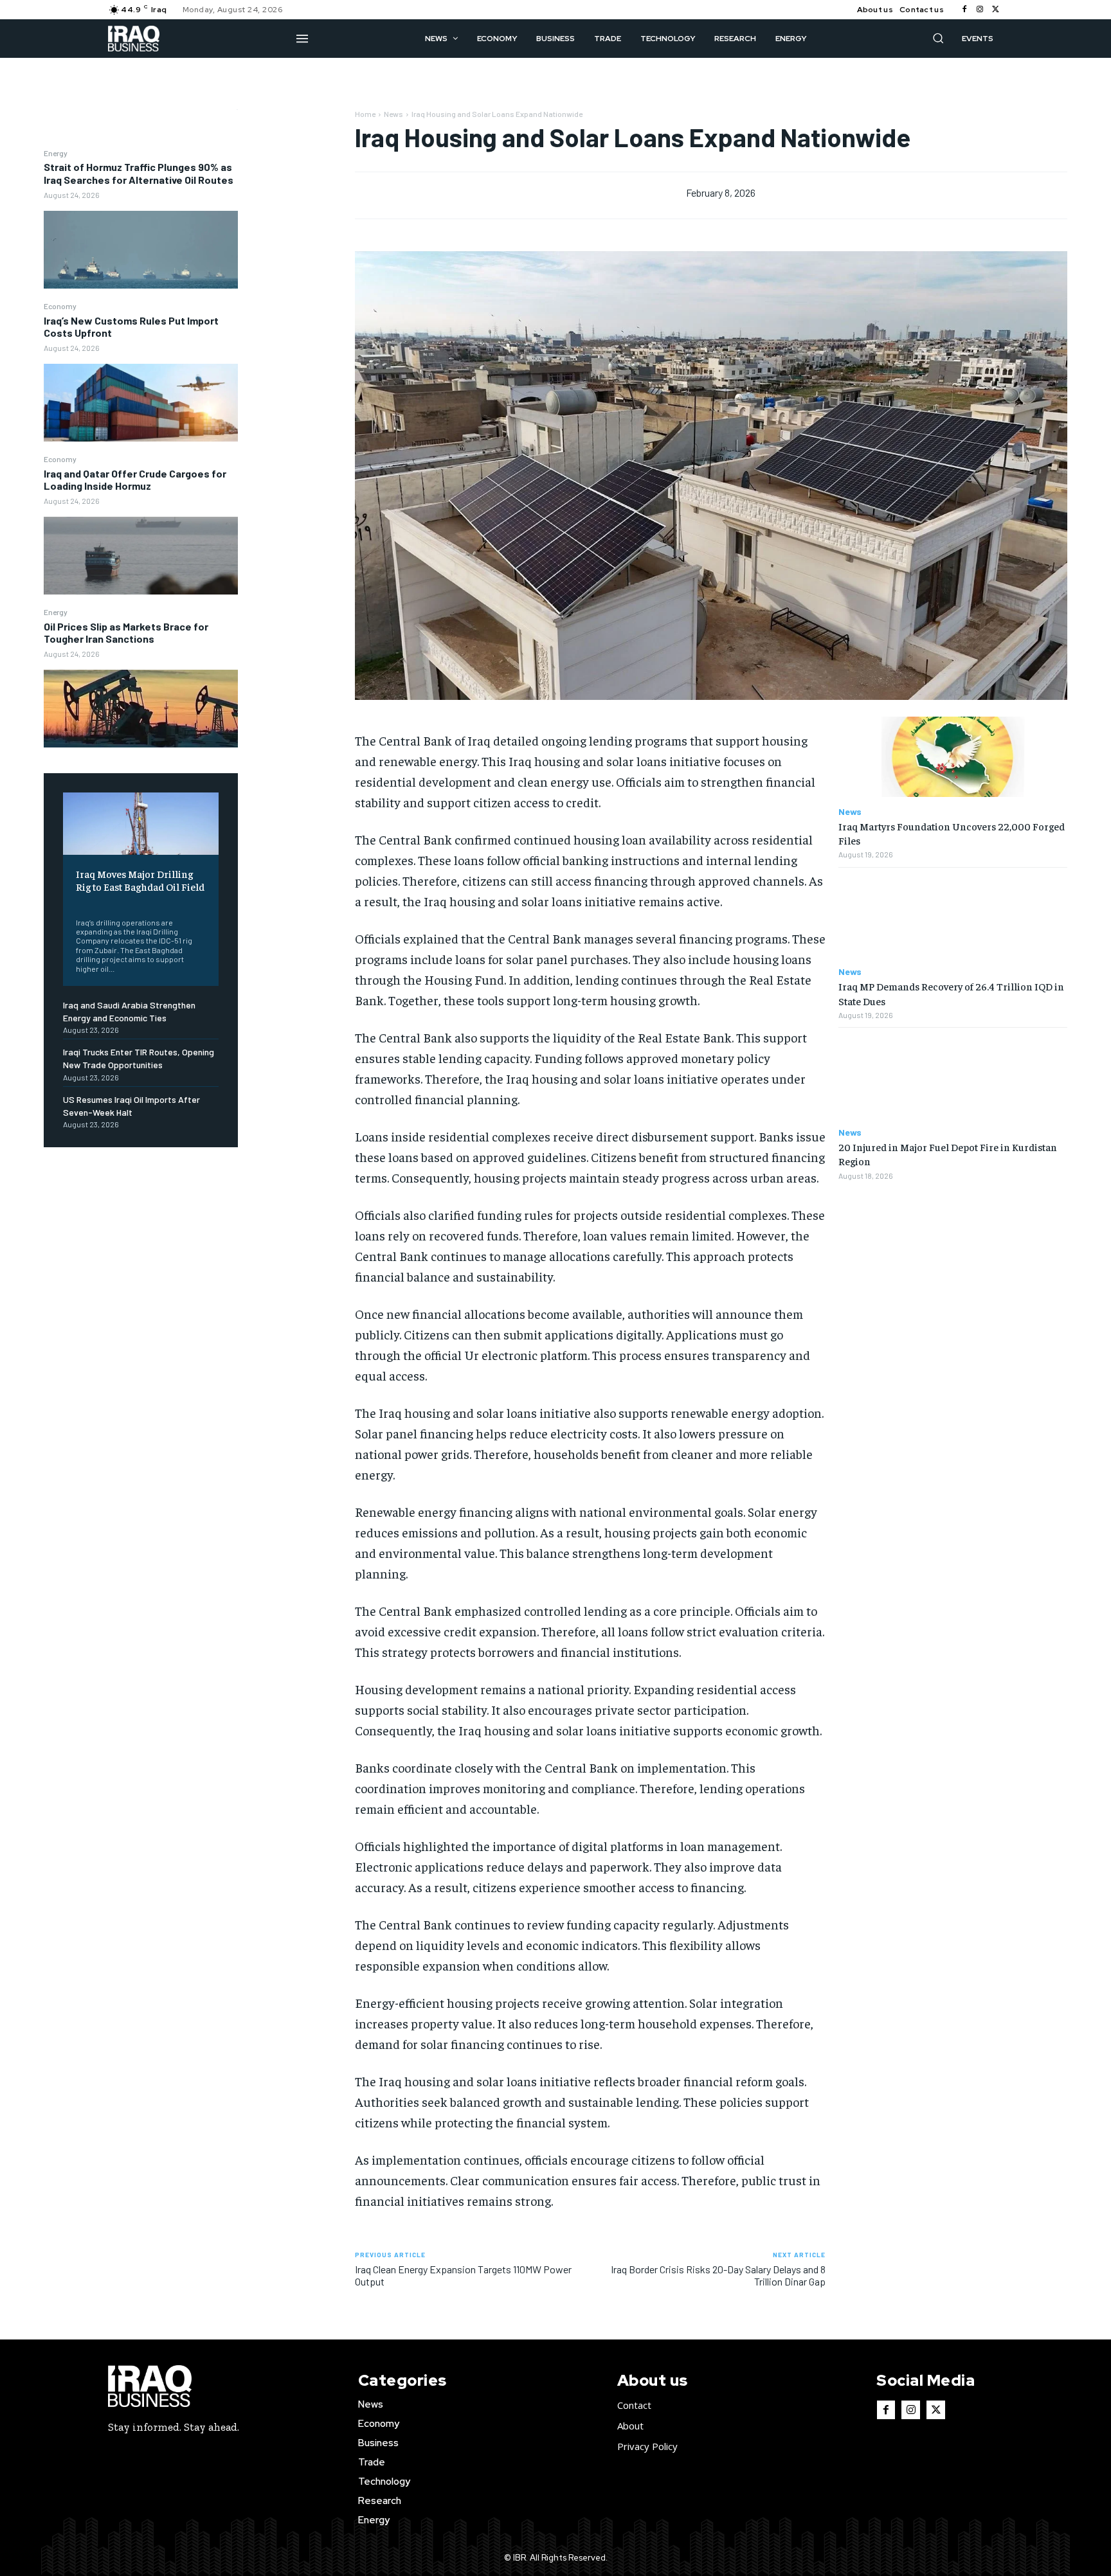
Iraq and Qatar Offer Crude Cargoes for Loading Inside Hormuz (135, 479)
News (393, 114)
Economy (60, 306)
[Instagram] (980, 10)
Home (365, 114)
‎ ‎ (77, 903)
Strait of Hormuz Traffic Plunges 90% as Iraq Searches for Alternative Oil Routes (139, 173)
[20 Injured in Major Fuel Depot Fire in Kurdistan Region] (953, 1078)
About (630, 2426)
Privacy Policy (647, 2446)
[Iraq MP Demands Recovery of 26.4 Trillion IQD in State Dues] (953, 917)
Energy (56, 153)
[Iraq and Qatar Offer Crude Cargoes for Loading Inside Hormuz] (141, 556)
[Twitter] (995, 10)
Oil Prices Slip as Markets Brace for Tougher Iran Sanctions (126, 632)
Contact (634, 2405)
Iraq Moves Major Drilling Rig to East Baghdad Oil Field (140, 880)
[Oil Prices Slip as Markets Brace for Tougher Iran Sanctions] (141, 709)
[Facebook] (964, 10)
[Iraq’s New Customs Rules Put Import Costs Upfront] (141, 403)
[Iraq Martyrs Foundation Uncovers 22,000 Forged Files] (953, 757)
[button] (938, 38)
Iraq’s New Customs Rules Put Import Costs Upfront (131, 326)
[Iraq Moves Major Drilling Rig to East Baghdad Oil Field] (141, 824)
